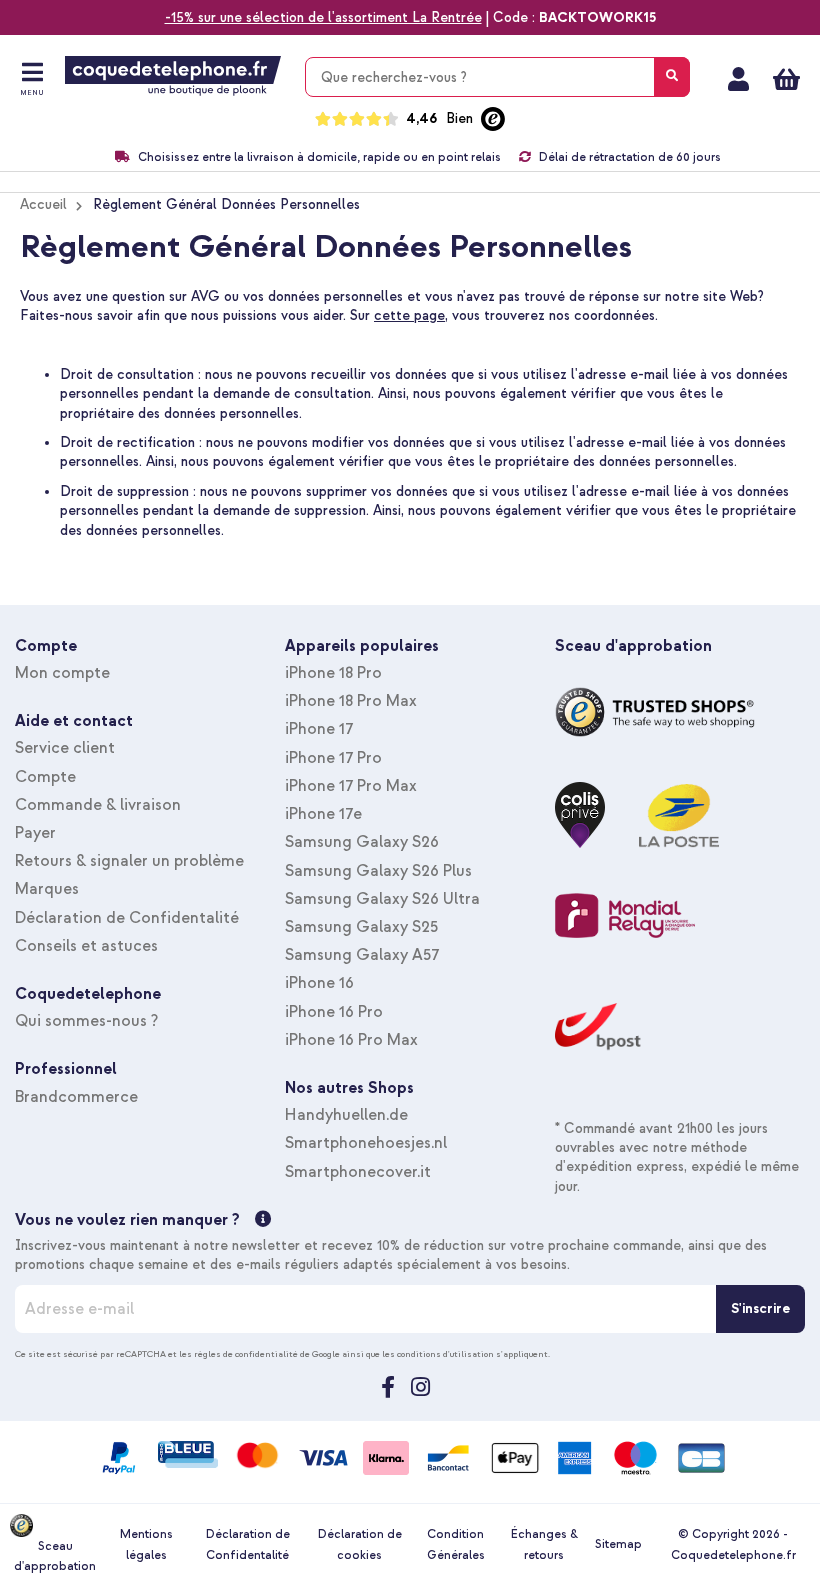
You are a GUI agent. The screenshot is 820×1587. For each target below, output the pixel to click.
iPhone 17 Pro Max (351, 786)
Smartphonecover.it (358, 1172)
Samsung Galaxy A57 (362, 955)
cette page (409, 315)
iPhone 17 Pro (333, 758)
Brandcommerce (76, 1097)
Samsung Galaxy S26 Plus (378, 871)
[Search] (672, 77)
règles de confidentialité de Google (267, 1354)
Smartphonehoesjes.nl (366, 1143)
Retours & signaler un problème (129, 861)
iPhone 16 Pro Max (351, 1040)
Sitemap (618, 1544)
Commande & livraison (98, 805)
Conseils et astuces (86, 946)
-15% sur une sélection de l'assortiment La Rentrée (323, 17)
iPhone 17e (323, 814)
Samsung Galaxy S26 (362, 842)
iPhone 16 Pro (334, 1012)
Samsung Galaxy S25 (361, 927)
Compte (45, 777)
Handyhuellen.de (346, 1115)
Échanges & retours (544, 1544)
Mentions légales (146, 1544)
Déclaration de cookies (360, 1544)
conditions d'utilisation (445, 1354)
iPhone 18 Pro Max (351, 701)
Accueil (43, 204)
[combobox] (497, 77)
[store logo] (173, 76)
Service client (65, 748)
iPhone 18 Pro (333, 673)
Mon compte (738, 79)
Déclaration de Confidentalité (127, 918)
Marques (47, 889)
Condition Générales (456, 1544)
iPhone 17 (319, 729)
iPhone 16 (319, 983)
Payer (35, 833)
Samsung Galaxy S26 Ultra (382, 899)
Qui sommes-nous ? (86, 1021)
